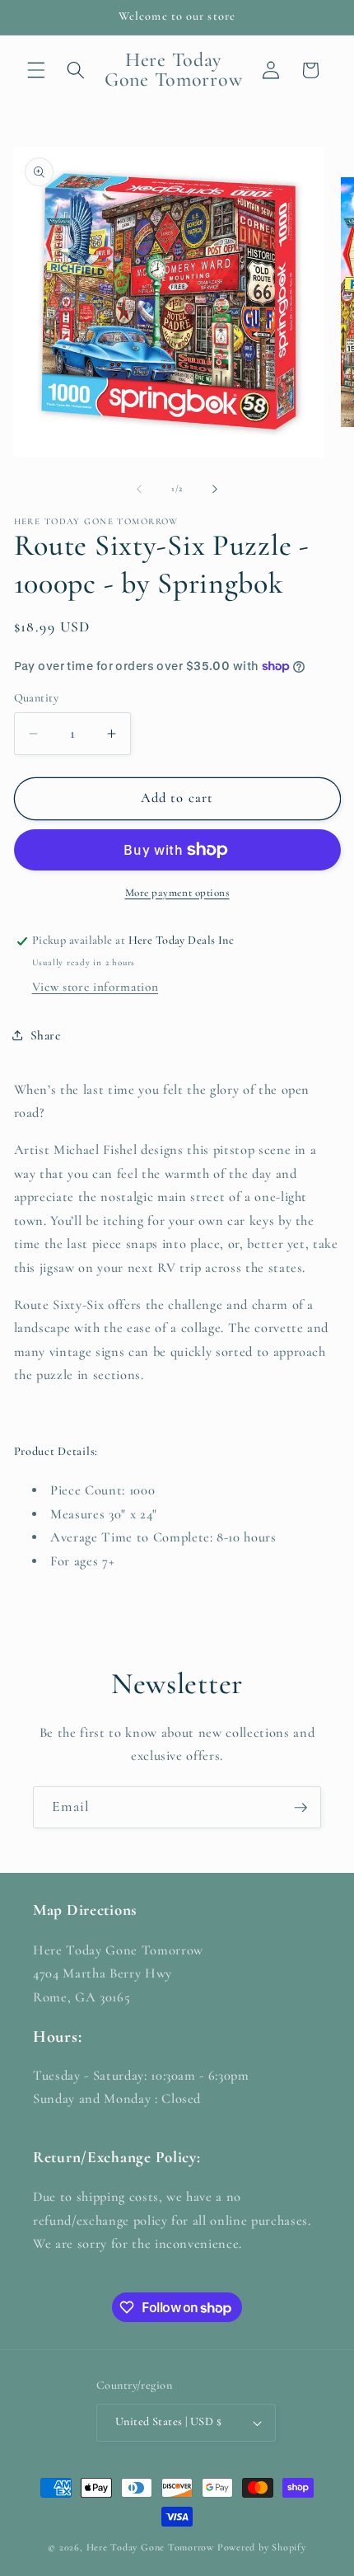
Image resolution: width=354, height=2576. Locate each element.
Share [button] (46, 1035)
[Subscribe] (300, 1808)
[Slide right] (215, 489)
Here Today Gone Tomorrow (150, 2547)
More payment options (177, 893)
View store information (95, 987)
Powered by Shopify (262, 2547)
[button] (36, 70)
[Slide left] (139, 489)
